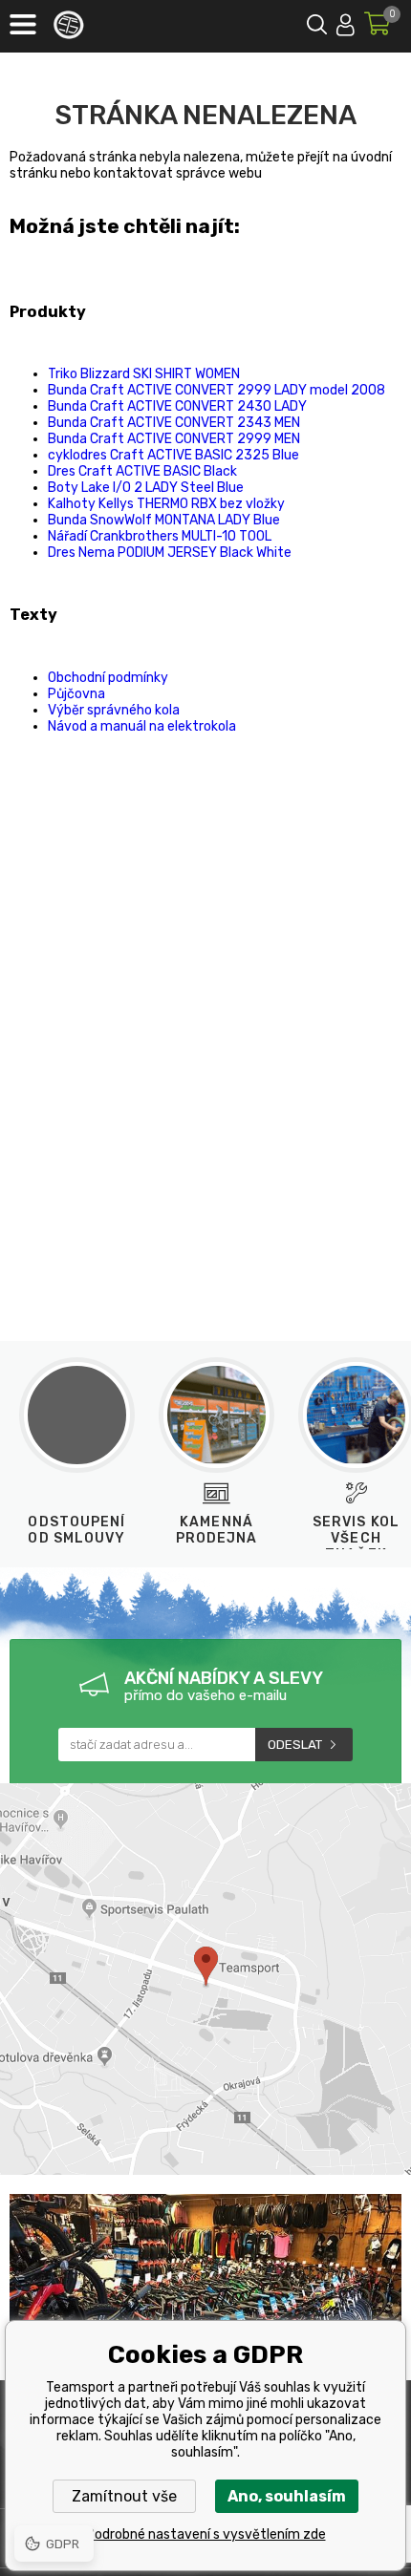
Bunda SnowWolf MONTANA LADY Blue (164, 520)
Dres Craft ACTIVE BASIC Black (142, 471)
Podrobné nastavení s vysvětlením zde (206, 2534)
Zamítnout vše (124, 2496)
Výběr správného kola (114, 710)
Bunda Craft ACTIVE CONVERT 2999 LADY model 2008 (216, 390)
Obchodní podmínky (108, 678)
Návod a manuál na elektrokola (142, 726)
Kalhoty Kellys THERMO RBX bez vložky (166, 504)
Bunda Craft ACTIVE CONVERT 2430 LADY (177, 406)
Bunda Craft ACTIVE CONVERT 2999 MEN (174, 439)
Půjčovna (76, 694)
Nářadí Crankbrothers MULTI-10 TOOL (160, 536)
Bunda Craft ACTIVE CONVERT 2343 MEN (174, 423)
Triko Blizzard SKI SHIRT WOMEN (144, 374)
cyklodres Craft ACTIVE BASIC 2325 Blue (173, 455)
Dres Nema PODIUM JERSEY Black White (170, 553)
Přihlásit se (346, 21)
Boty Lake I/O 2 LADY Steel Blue (146, 488)
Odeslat (295, 1745)
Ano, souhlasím (287, 2496)
